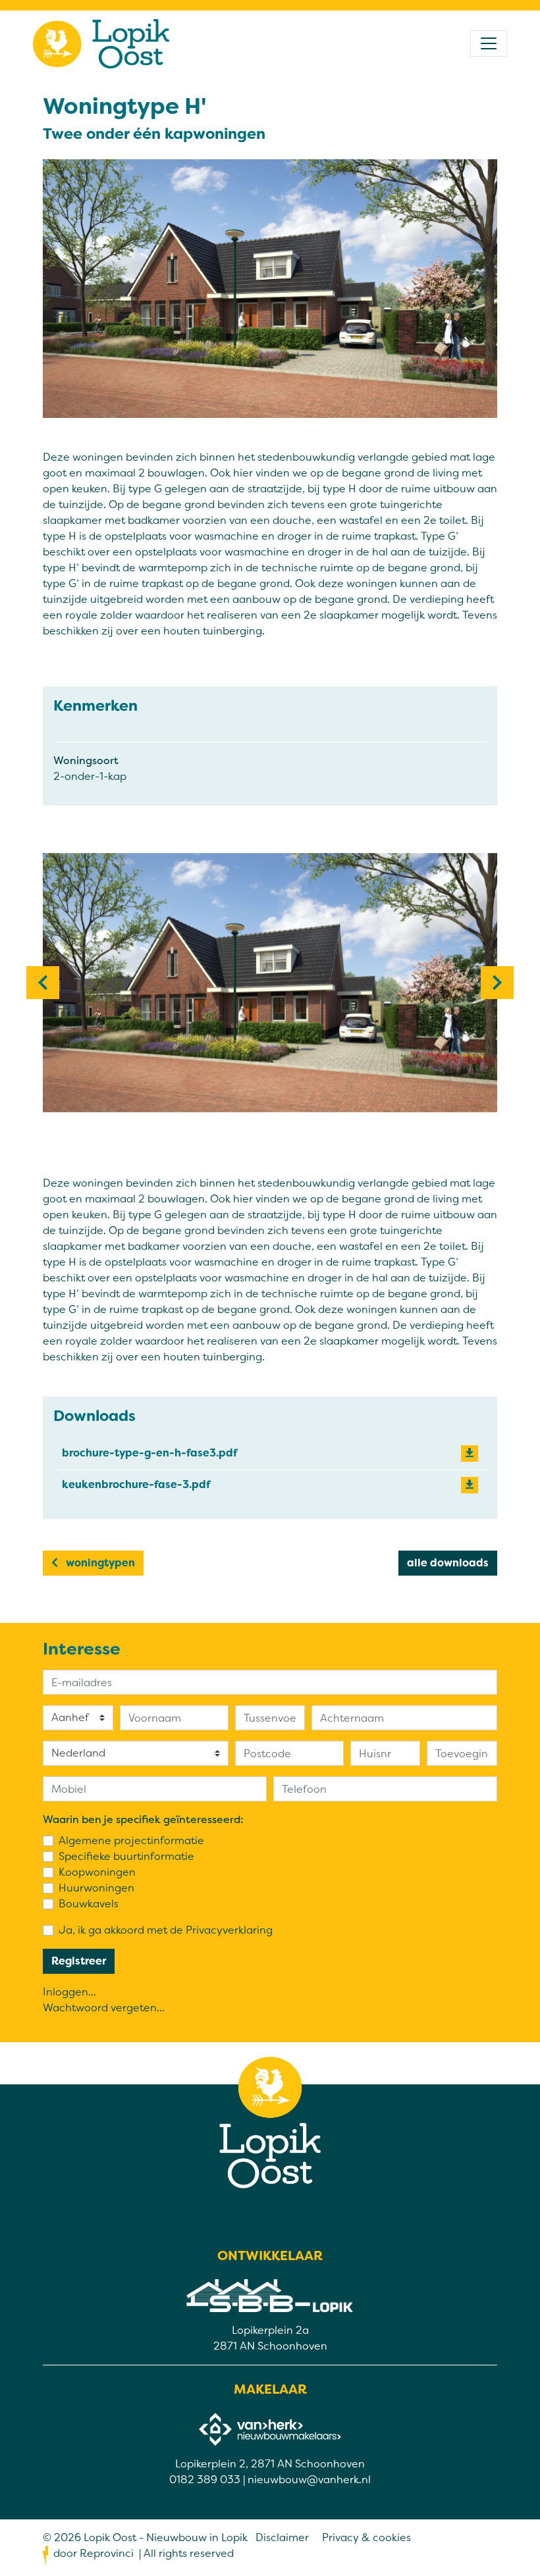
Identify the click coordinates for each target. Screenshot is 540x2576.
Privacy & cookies (366, 2537)
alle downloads (448, 1563)
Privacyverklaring (229, 1930)
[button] (43, 983)
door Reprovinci (94, 2553)
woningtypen (99, 1563)
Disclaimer (282, 2537)
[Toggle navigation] (489, 43)
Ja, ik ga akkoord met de (166, 1930)
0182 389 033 (205, 2480)
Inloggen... (69, 1992)
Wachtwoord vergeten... (104, 2008)
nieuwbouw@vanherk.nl (309, 2480)
